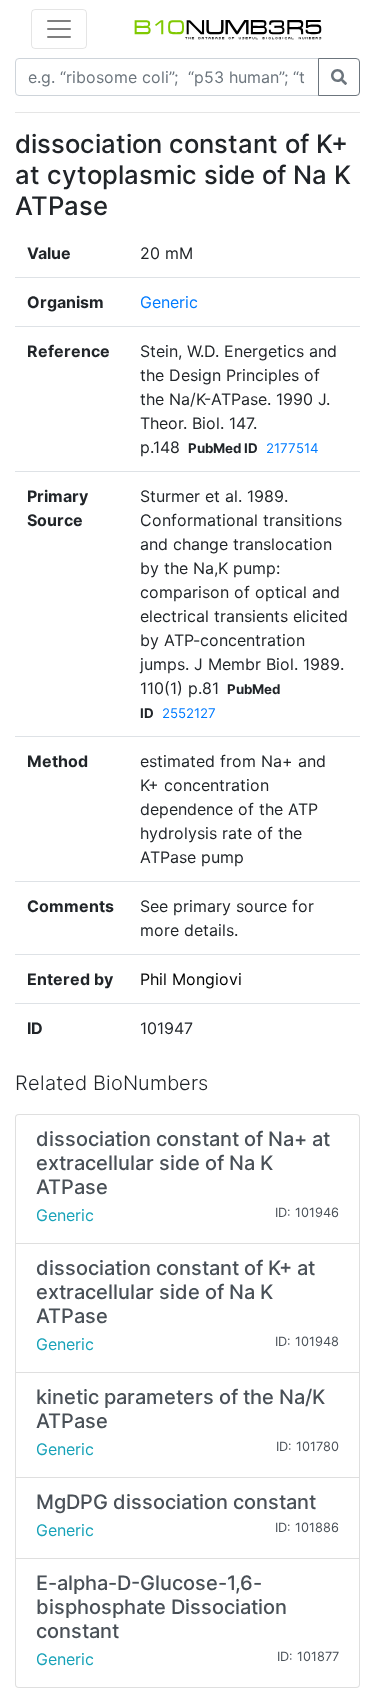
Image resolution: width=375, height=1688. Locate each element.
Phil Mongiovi (191, 979)
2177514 (292, 448)
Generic (169, 302)
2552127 (189, 713)
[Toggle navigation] (59, 29)
